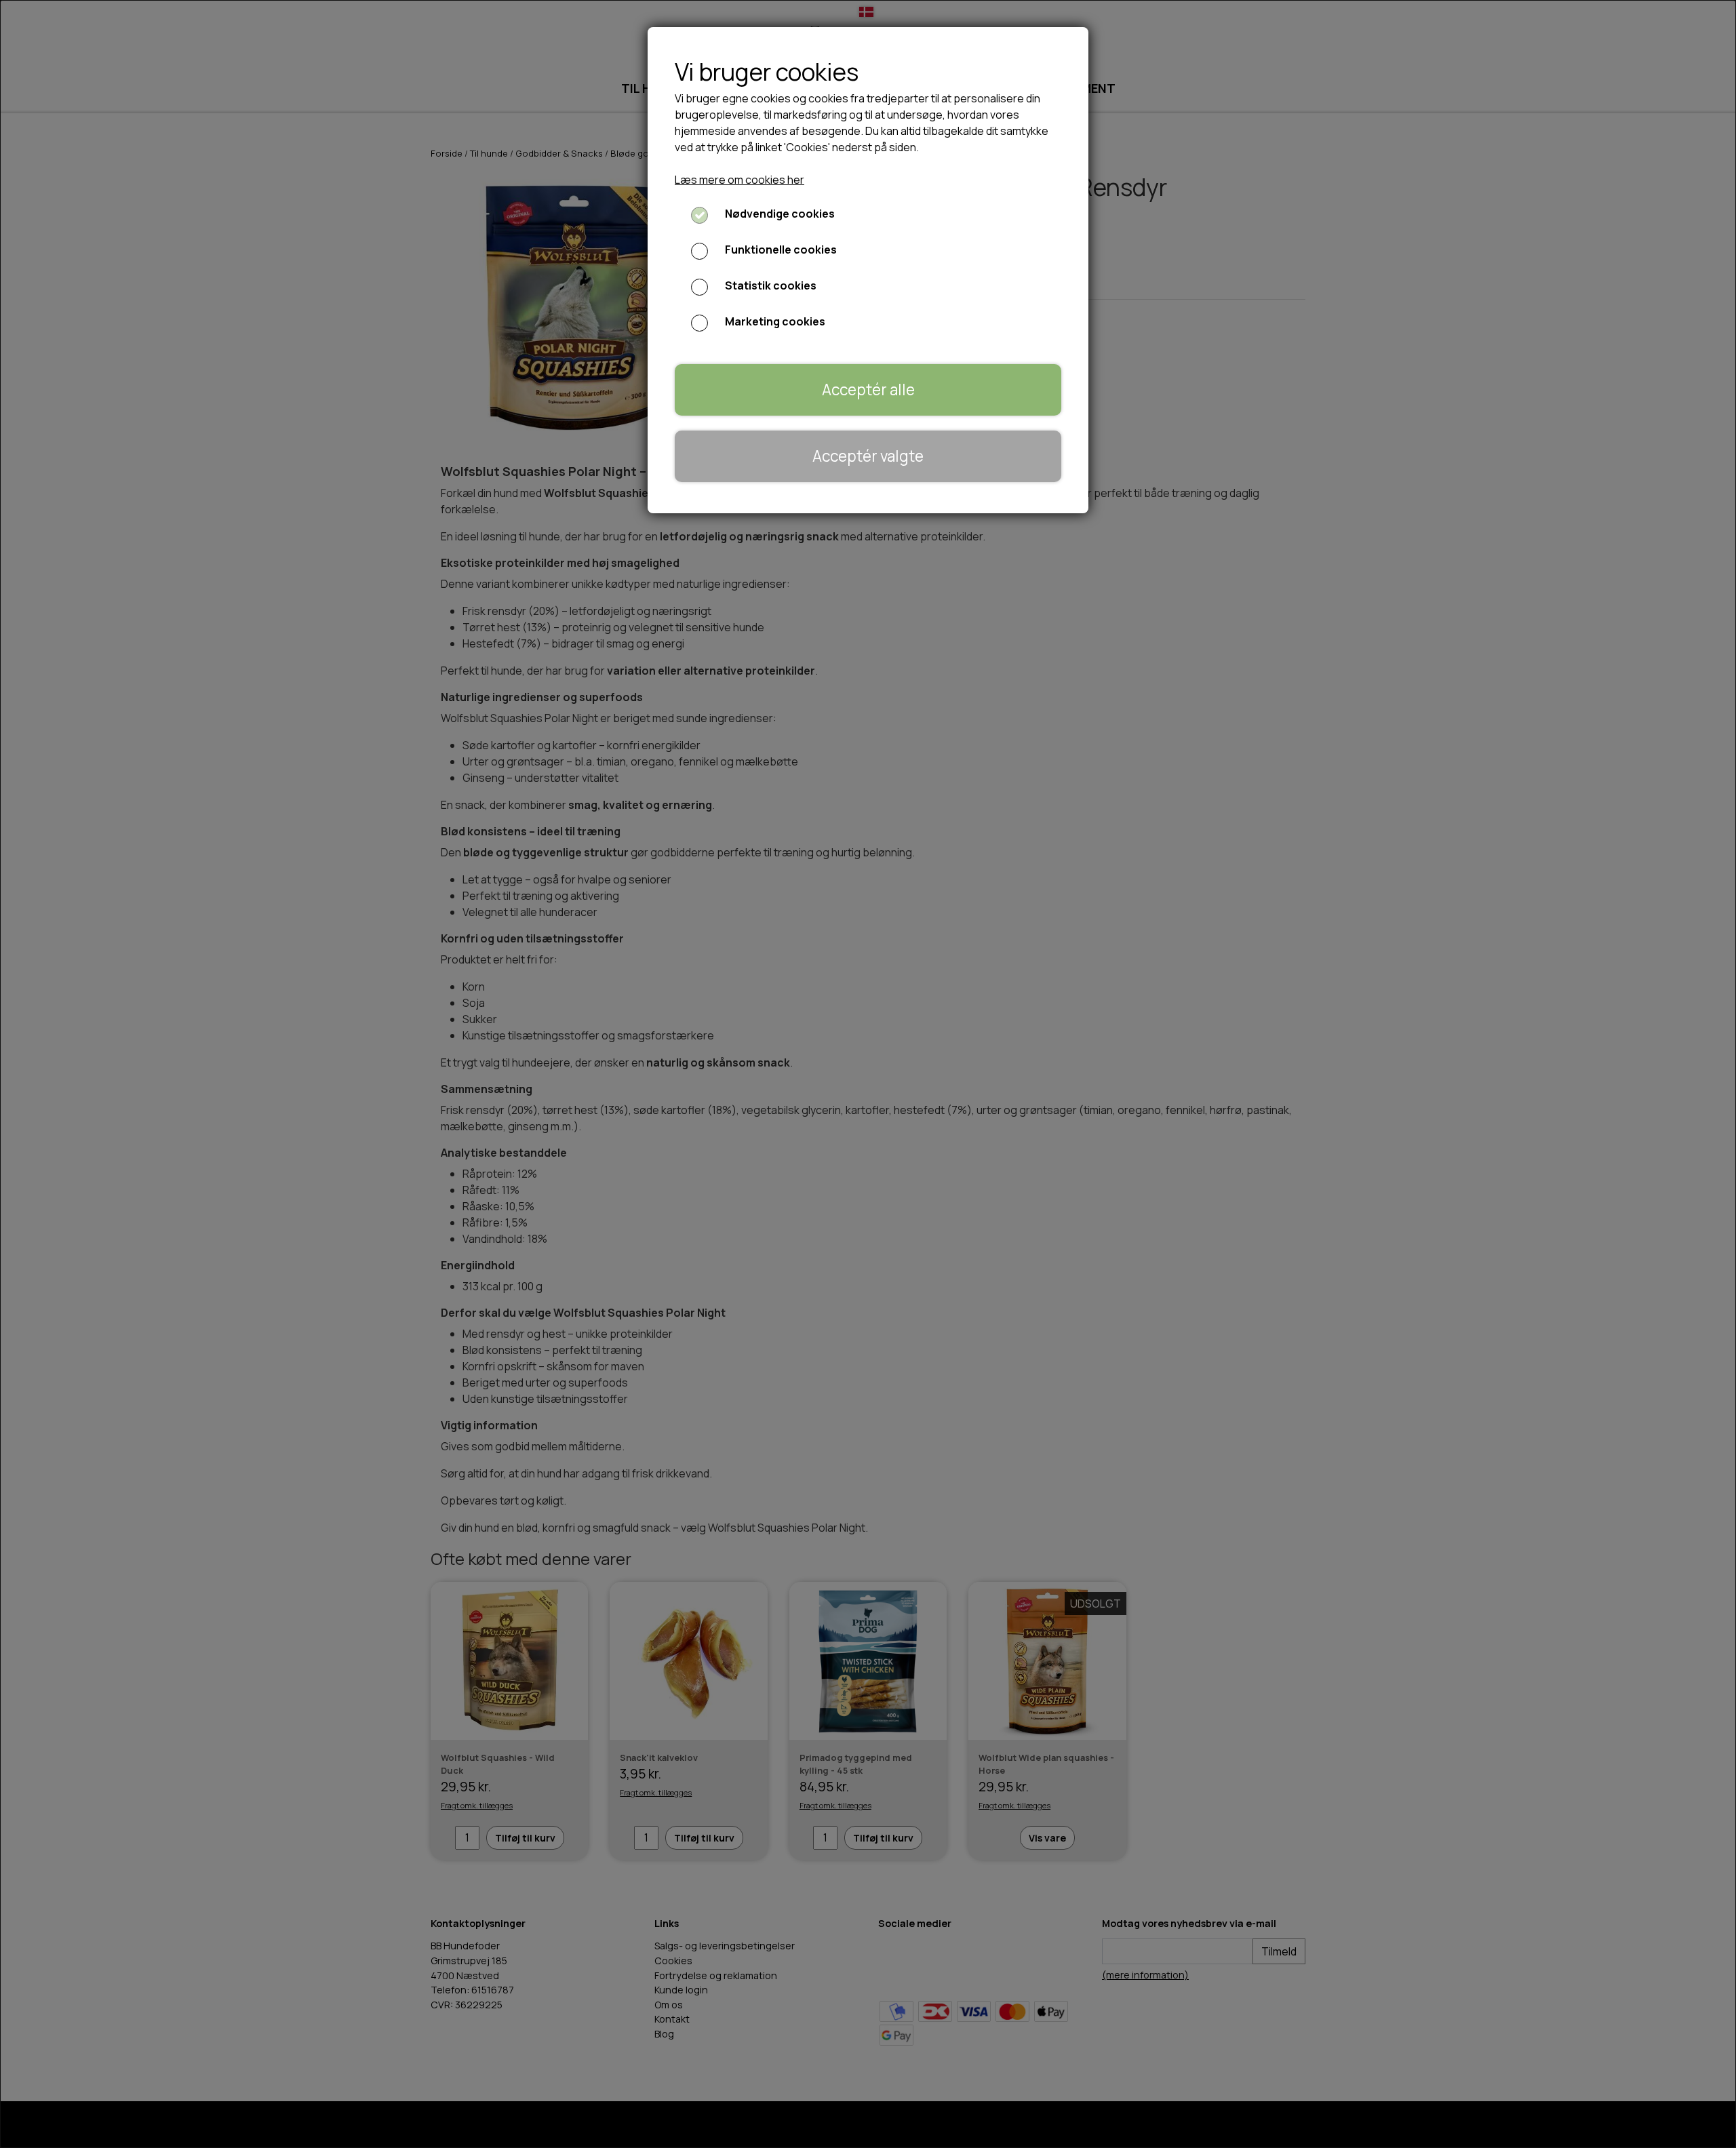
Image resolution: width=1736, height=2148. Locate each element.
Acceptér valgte (868, 456)
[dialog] (868, 1074)
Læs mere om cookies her (739, 180)
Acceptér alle (868, 390)
